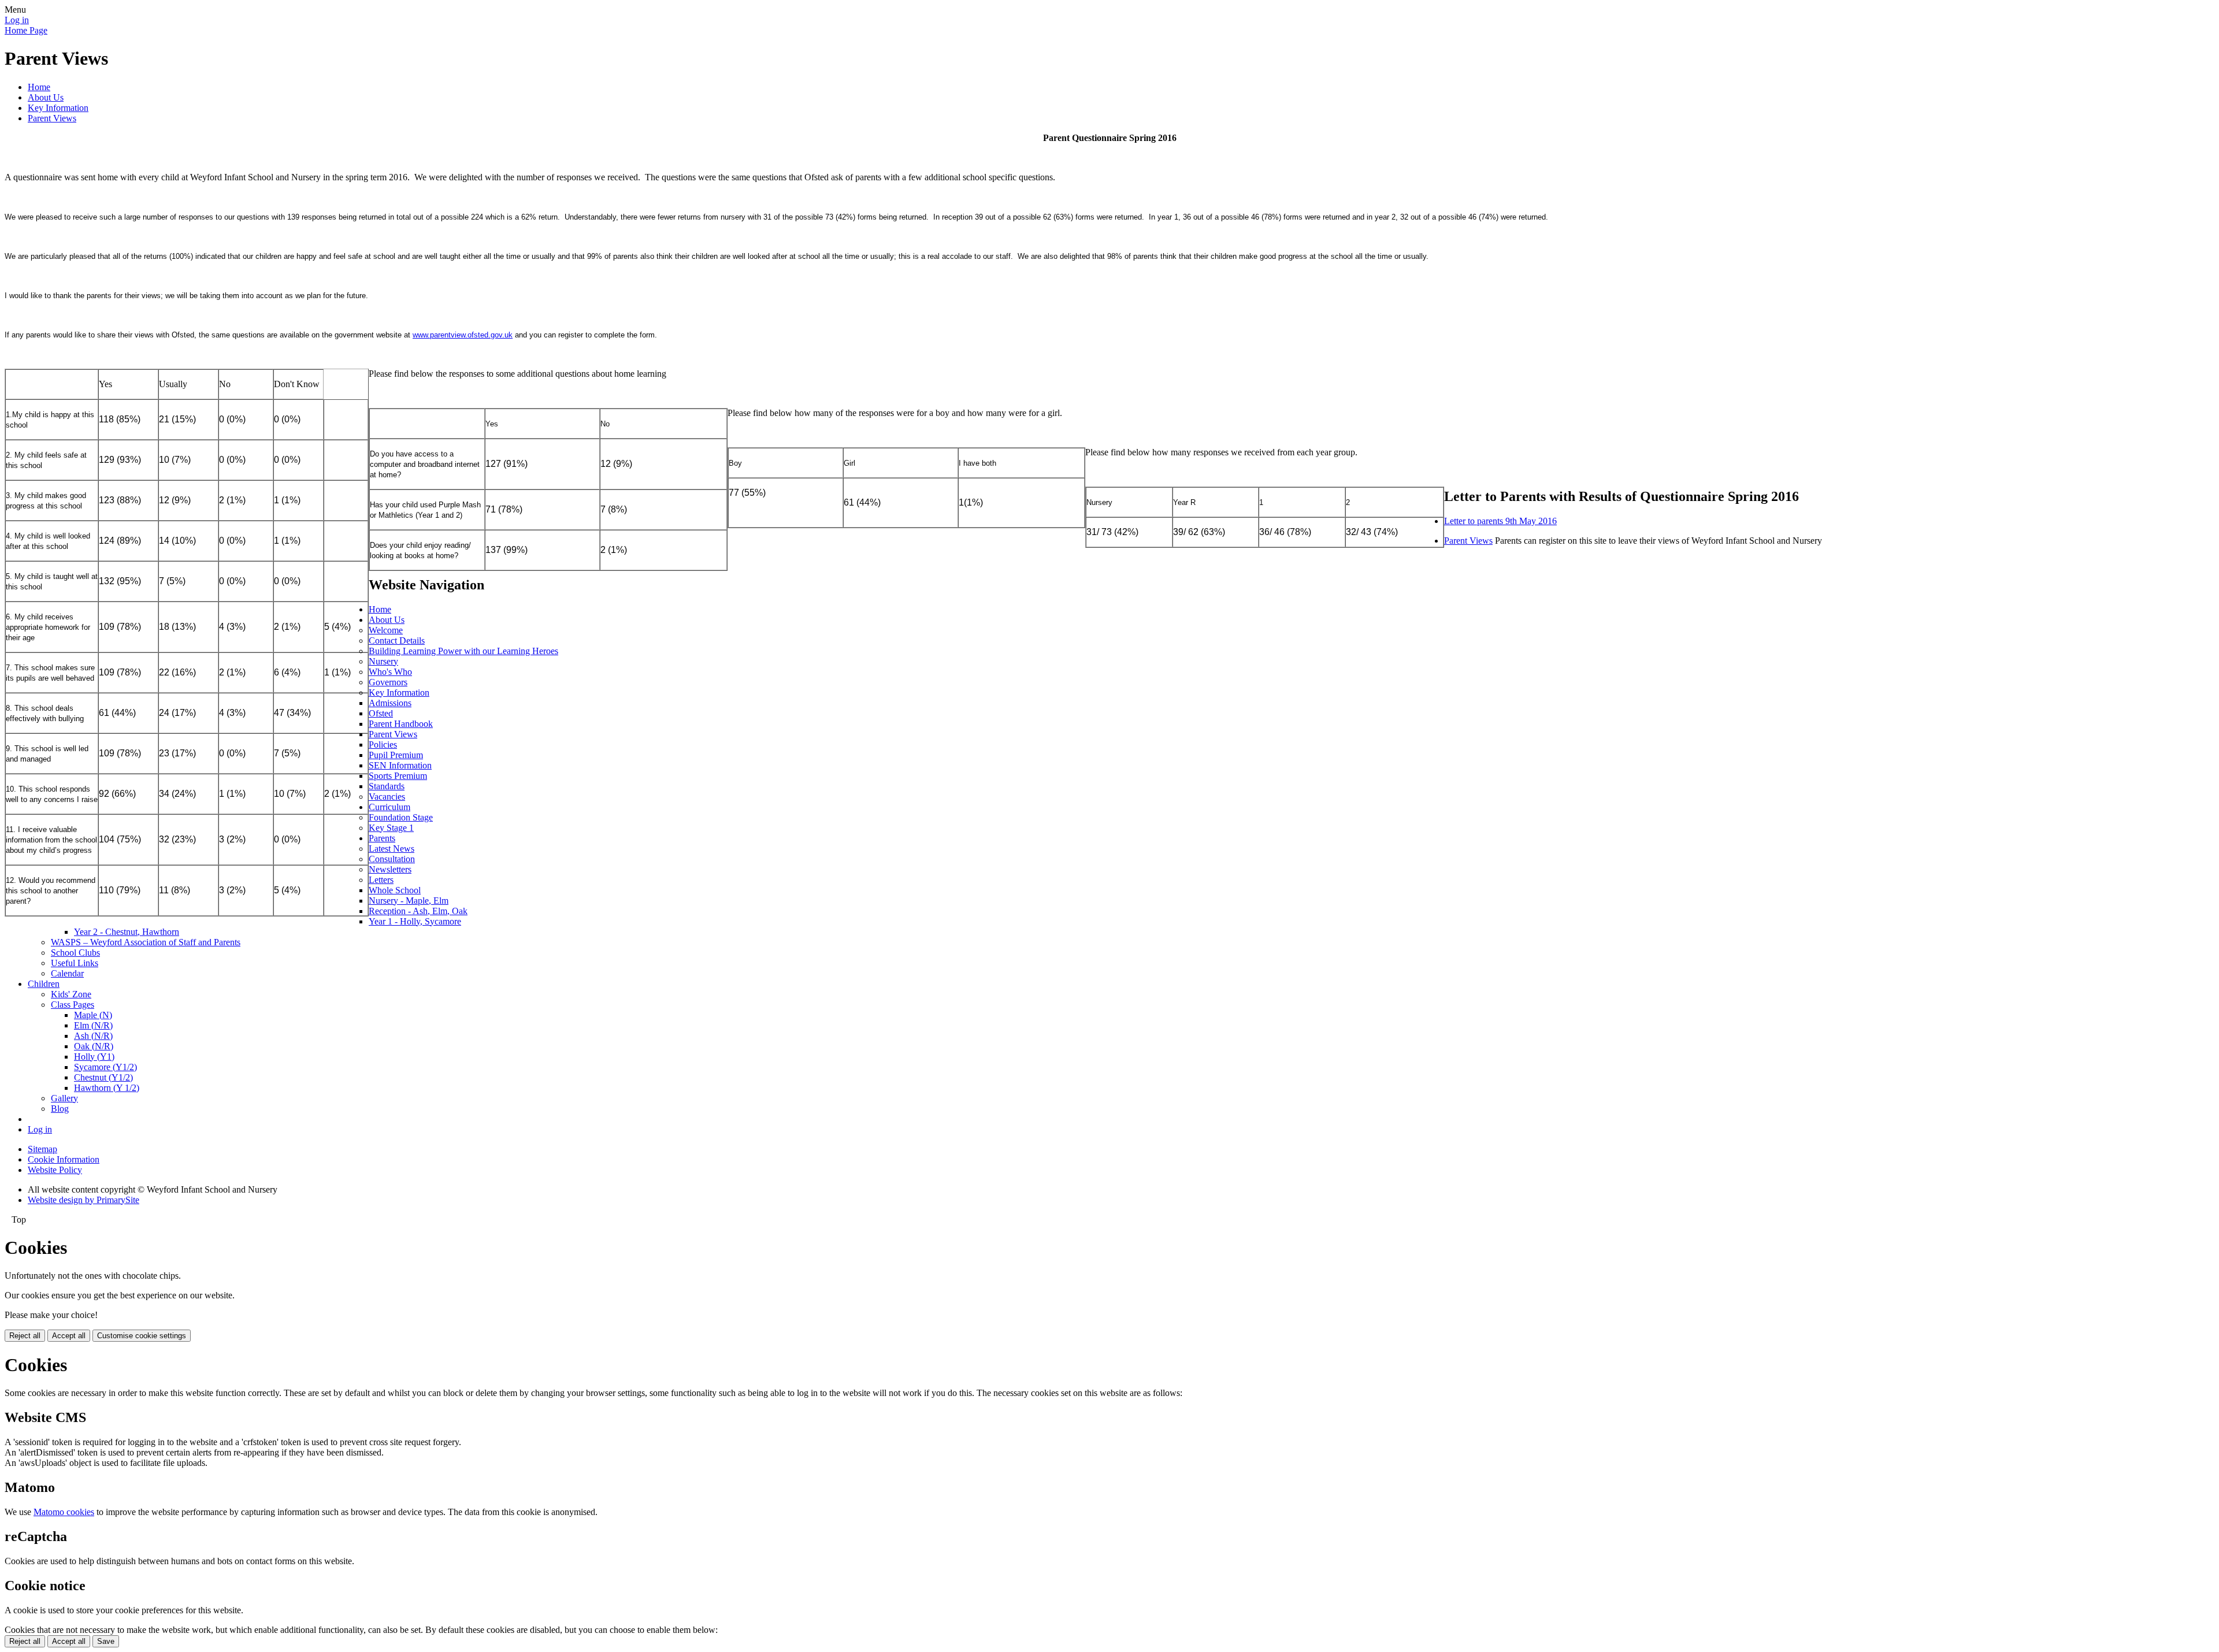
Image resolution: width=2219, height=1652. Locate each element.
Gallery (64, 1098)
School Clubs (75, 953)
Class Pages (73, 1005)
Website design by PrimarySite (84, 1200)
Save (106, 1641)
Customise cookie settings (142, 1336)
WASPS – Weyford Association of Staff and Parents (146, 942)
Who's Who (390, 672)
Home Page (26, 30)
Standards (387, 786)
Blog (60, 1109)
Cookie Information (64, 1159)
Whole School (395, 890)
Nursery (383, 661)
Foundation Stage (401, 817)
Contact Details (397, 641)
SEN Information (400, 765)
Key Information (58, 108)
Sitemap (42, 1149)
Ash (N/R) (93, 1036)
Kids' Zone (71, 994)
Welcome (386, 630)
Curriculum (389, 807)
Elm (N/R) (93, 1025)
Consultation (392, 859)
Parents (382, 838)
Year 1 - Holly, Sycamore (415, 921)
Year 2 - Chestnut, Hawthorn (127, 932)
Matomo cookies (64, 1512)
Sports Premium (398, 776)
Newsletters (390, 869)
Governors (388, 682)
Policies (383, 745)
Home (39, 87)
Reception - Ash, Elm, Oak (418, 911)
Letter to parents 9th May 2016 (1500, 521)
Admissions (390, 703)
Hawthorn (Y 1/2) (107, 1088)
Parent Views (52, 118)
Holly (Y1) (94, 1057)
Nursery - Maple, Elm (409, 901)
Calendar (67, 973)
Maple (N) (93, 1015)
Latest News (392, 849)
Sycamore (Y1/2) (105, 1067)
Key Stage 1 (391, 828)
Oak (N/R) (94, 1046)
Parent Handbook (401, 724)
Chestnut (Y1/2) (103, 1077)
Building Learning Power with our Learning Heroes (463, 651)
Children (44, 984)
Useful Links (75, 963)
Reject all (25, 1336)
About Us (46, 97)
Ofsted (381, 713)
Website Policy (55, 1170)
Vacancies (387, 797)
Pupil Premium (396, 755)
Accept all (69, 1336)
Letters (381, 880)
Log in (17, 20)
